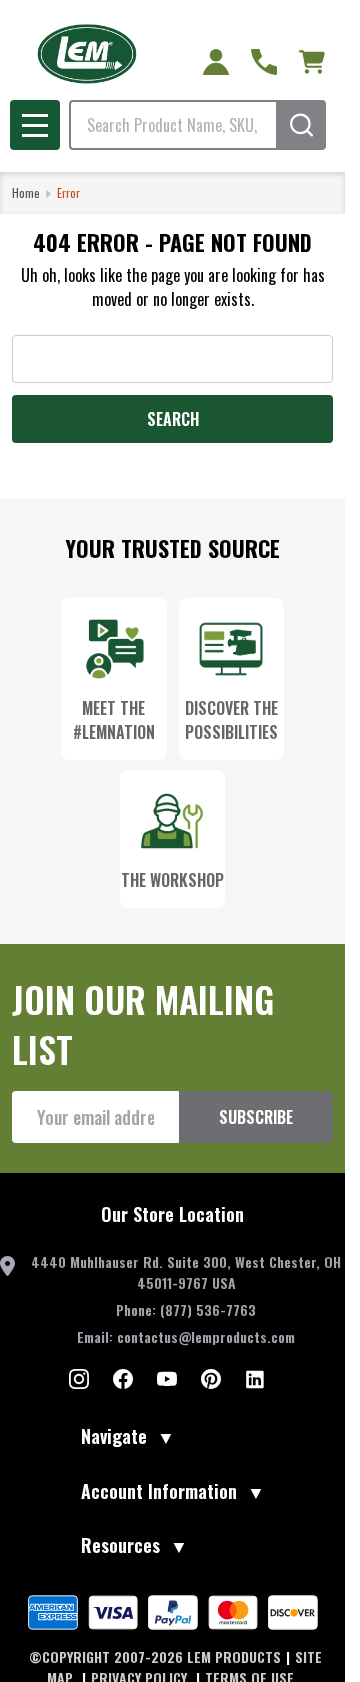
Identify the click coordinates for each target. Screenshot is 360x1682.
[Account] (216, 62)
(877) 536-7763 (208, 1309)
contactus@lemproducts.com (206, 1336)
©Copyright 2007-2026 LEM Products (155, 1656)
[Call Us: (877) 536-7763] (264, 62)
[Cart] (312, 62)
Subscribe (256, 1117)
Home (26, 192)
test (79, 1379)
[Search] (301, 125)
